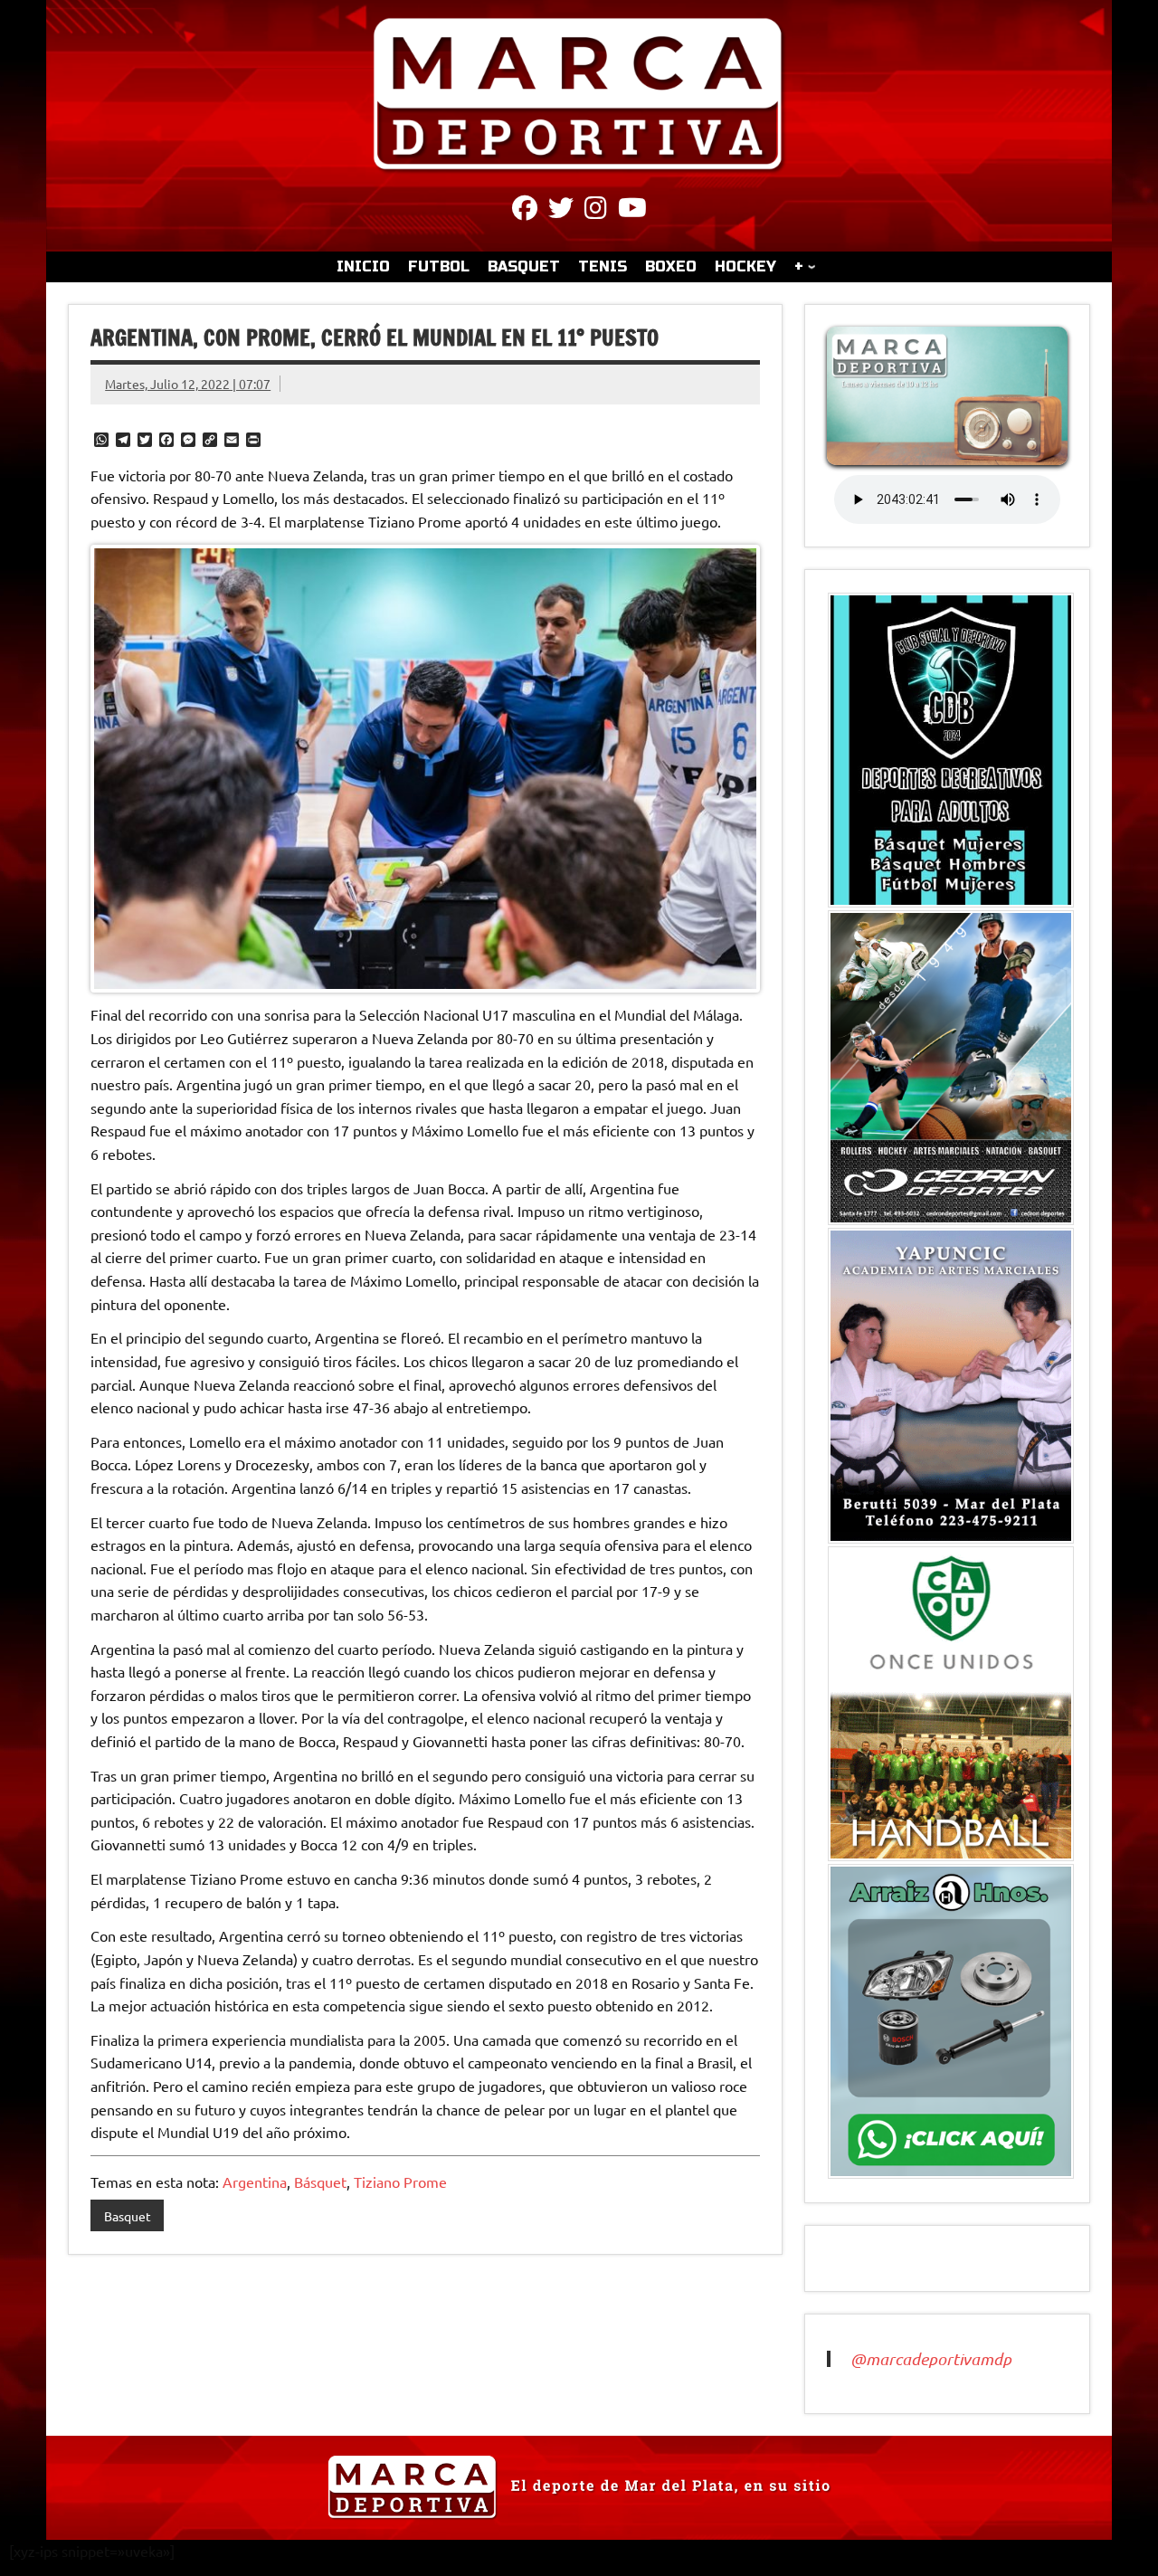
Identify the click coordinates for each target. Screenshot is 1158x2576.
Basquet (128, 2216)
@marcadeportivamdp (931, 2359)
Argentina (255, 2182)
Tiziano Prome (400, 2182)
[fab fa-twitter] (561, 211)
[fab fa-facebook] (525, 211)
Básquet (320, 2182)
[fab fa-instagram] (596, 211)
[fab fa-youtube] (632, 211)
